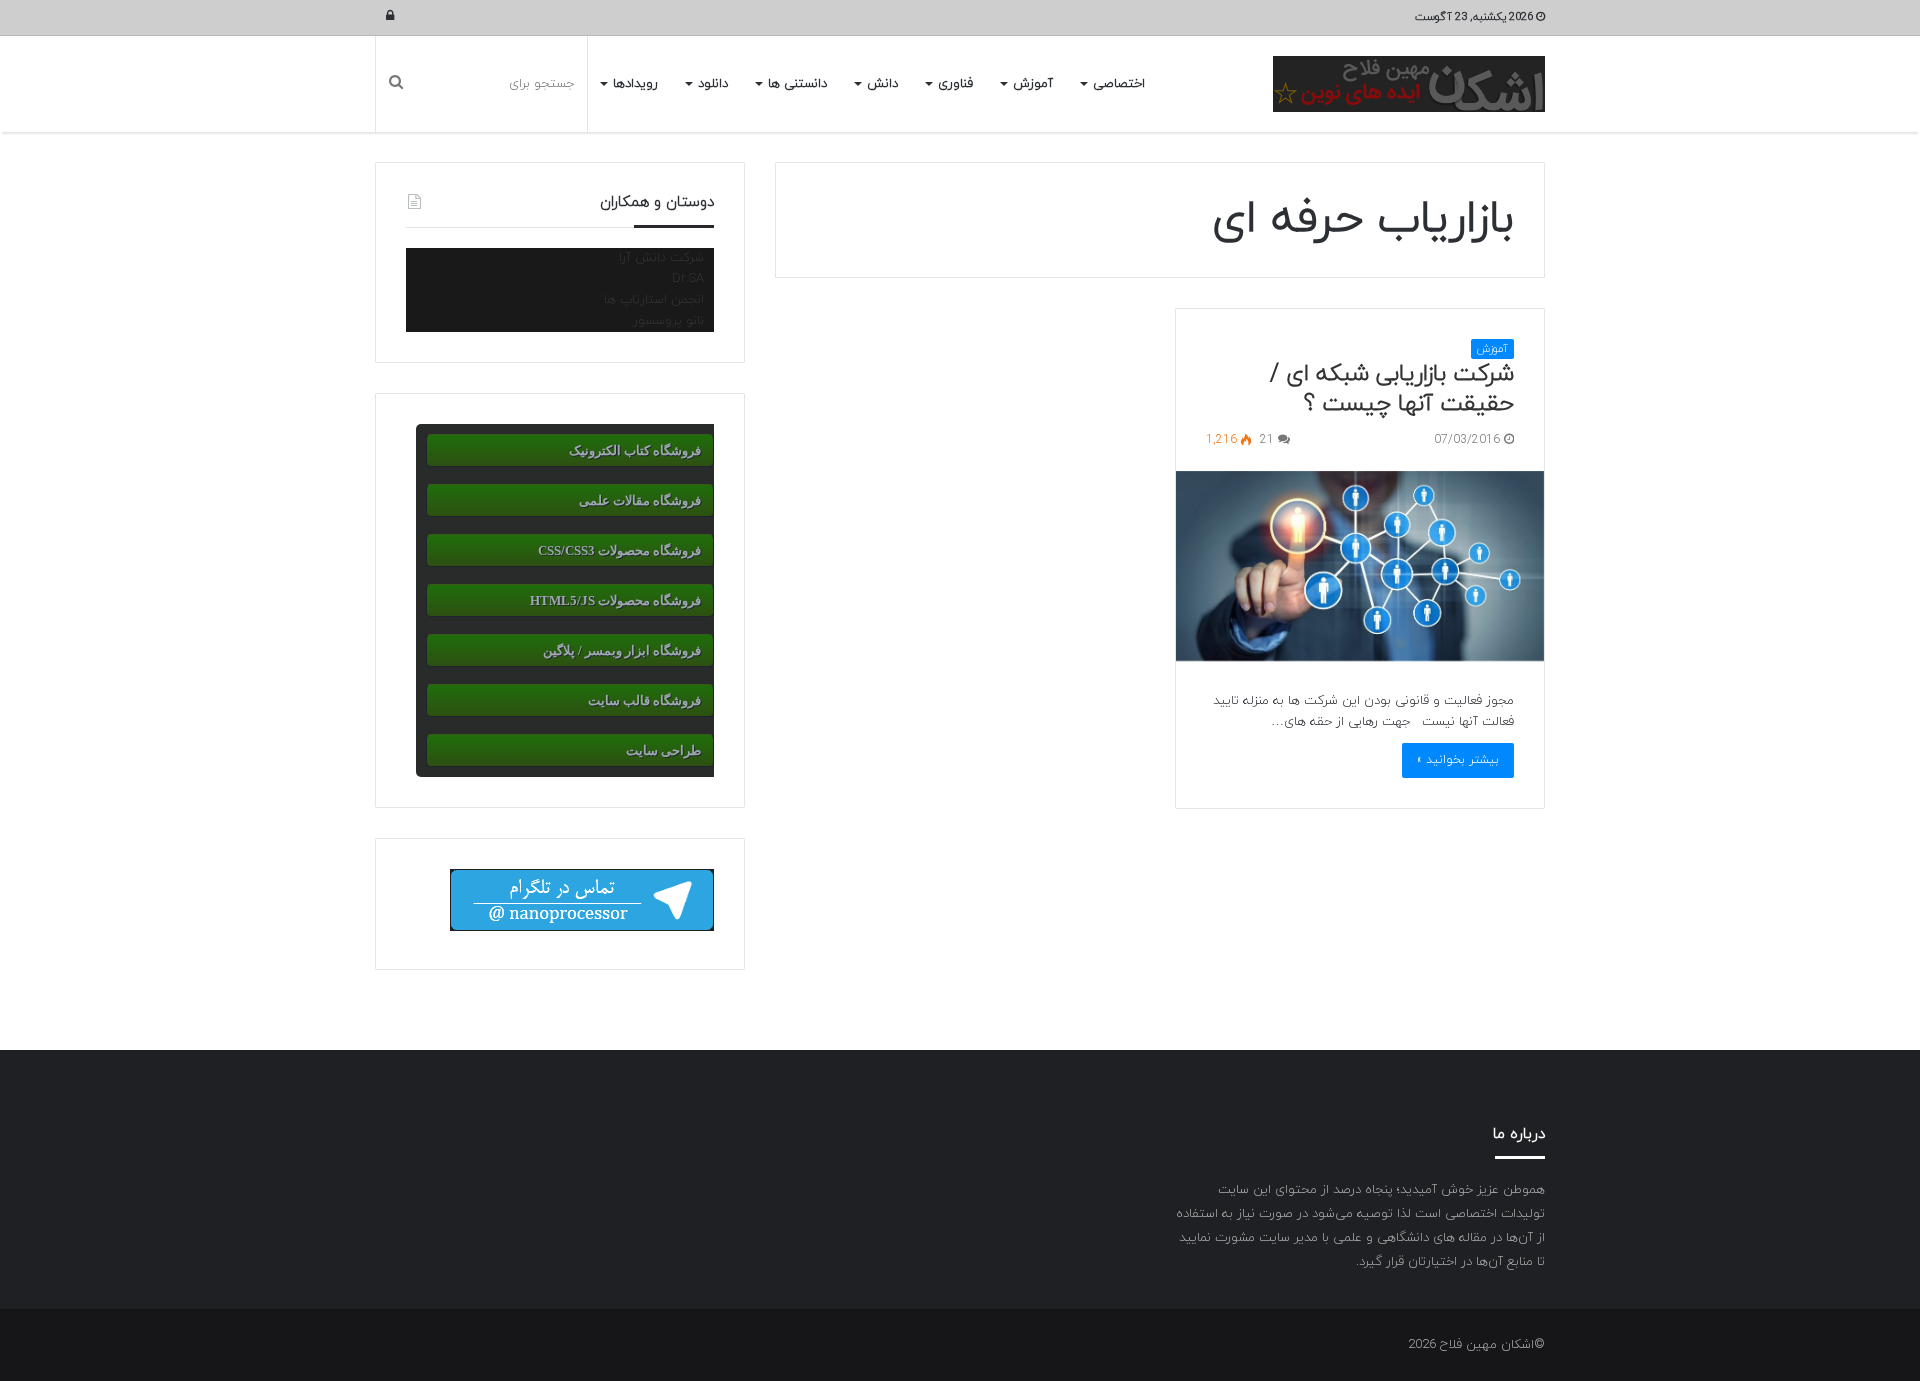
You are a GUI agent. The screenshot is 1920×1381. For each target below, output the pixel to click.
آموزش (1033, 84)
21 (1269, 440)
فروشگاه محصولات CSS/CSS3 (619, 550)
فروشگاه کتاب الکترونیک (635, 450)
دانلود (713, 84)
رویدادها (635, 84)
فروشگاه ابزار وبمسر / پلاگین (622, 650)
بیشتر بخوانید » (1458, 760)
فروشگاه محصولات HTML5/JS (615, 600)
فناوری (955, 84)
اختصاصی (1119, 84)
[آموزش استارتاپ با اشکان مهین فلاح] (1409, 84)
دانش (882, 84)
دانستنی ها (797, 84)
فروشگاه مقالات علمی (640, 500)
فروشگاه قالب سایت (644, 700)
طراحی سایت (663, 750)
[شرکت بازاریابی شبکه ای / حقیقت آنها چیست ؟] (1360, 566)
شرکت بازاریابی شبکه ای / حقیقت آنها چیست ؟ (1392, 389)
